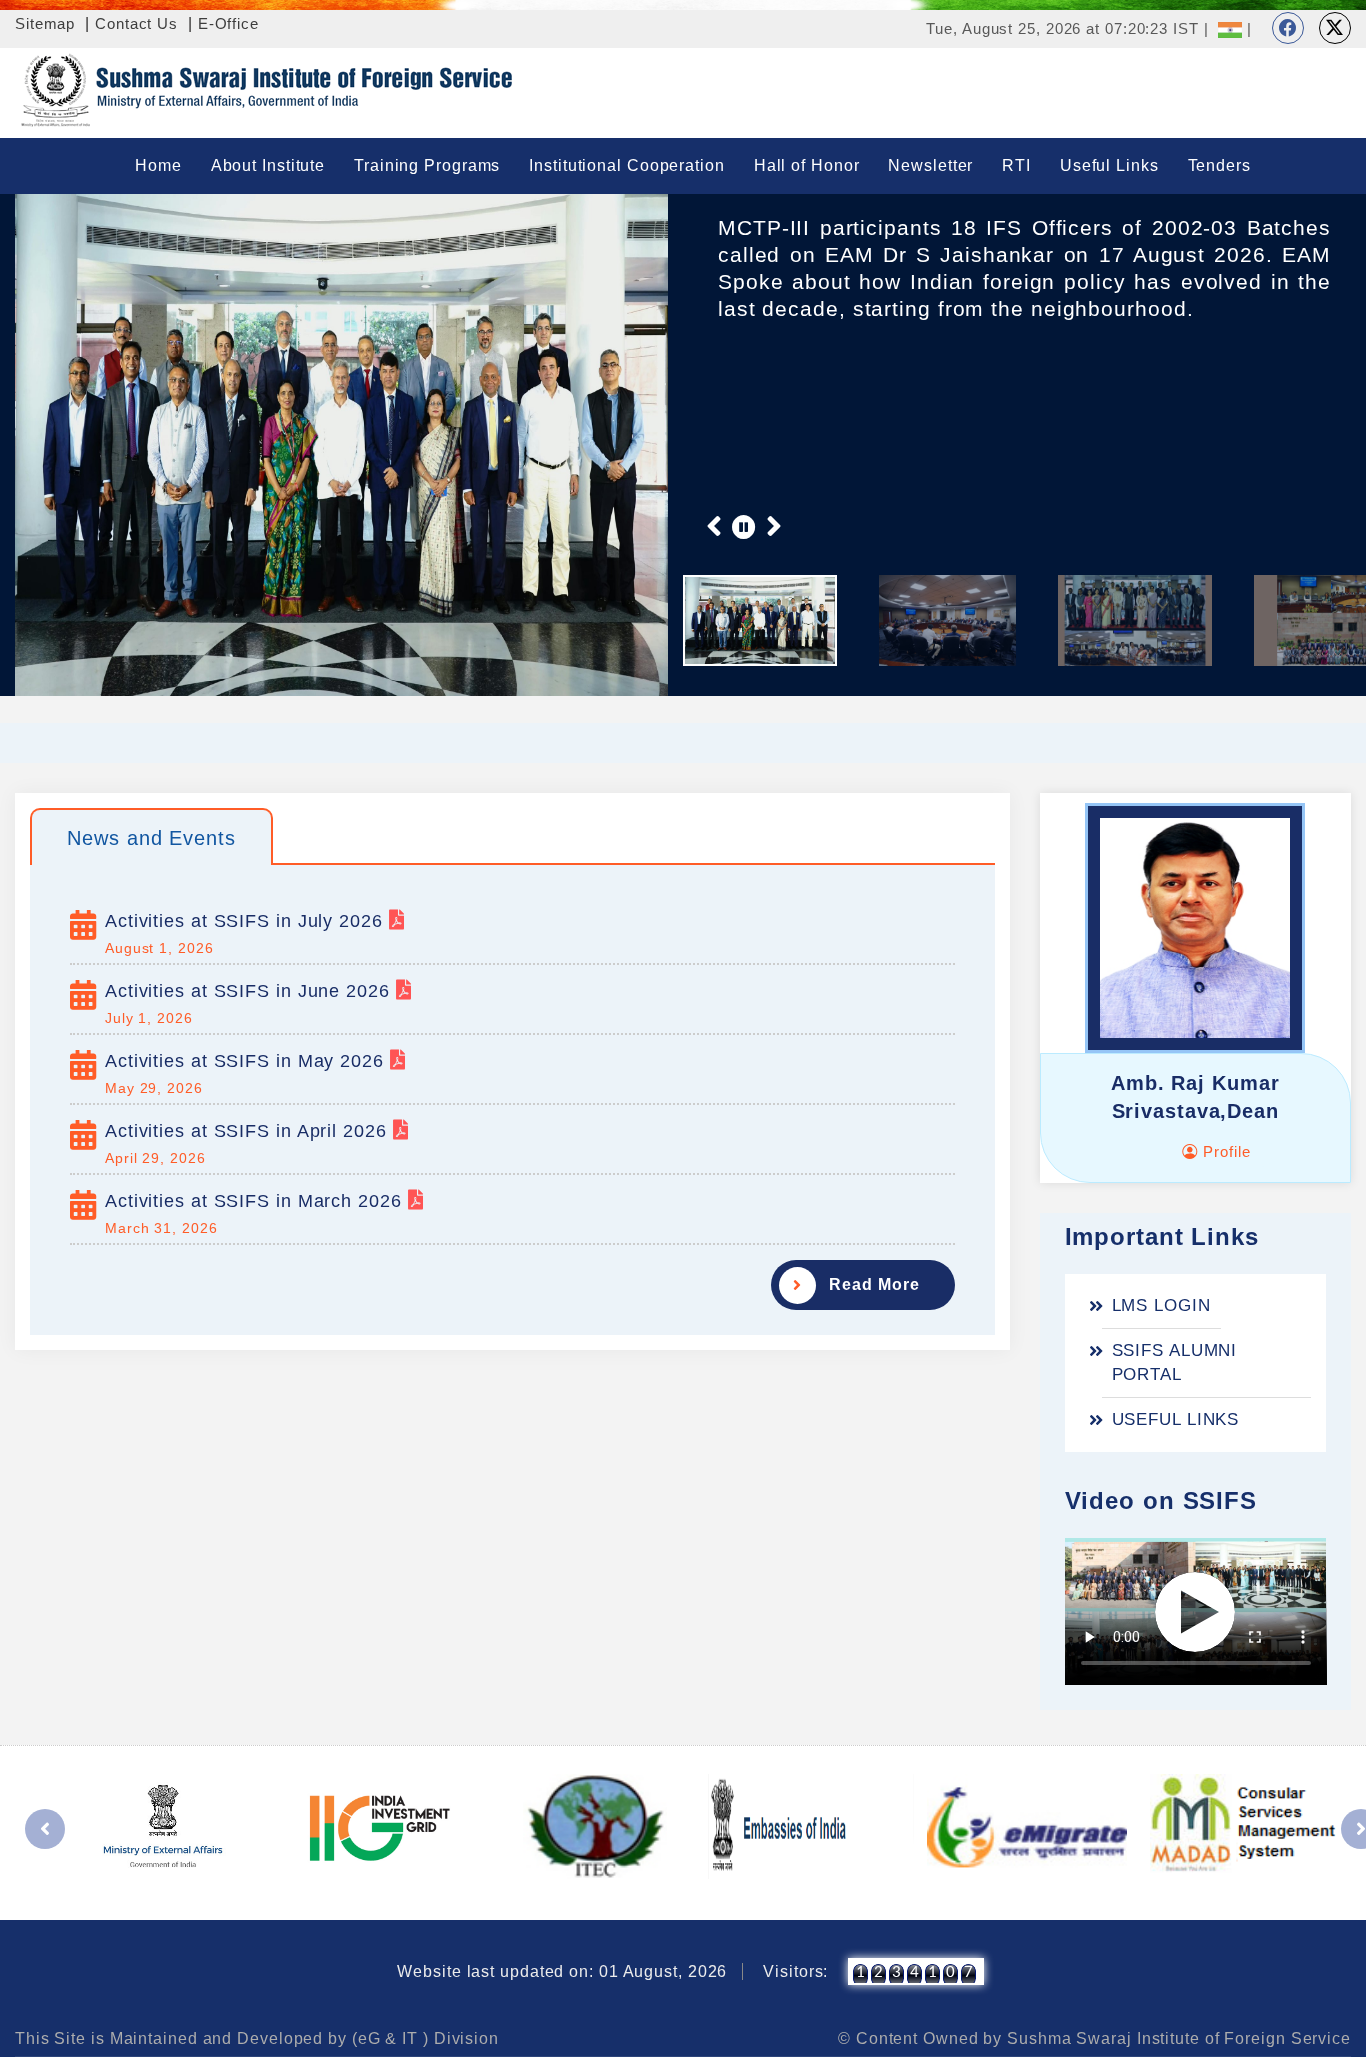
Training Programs (427, 165)
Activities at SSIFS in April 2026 (249, 1131)
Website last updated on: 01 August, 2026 (562, 1971)
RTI (1016, 165)
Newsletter (930, 165)
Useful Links (1109, 165)
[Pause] (744, 526)
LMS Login (1161, 1305)
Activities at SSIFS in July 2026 (247, 921)
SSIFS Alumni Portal (1175, 1362)
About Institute (268, 165)
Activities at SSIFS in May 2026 (247, 1061)
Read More (874, 1284)
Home (158, 165)
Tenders (1219, 165)
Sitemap (45, 23)
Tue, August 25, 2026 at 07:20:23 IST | (1067, 28)
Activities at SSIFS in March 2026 (256, 1201)
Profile (1224, 1151)
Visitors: (795, 1971)
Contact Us (136, 23)
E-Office (228, 23)
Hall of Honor (807, 165)
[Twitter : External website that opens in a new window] (1335, 28)
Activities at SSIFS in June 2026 (250, 991)
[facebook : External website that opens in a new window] (1288, 28)
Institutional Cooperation (627, 165)
